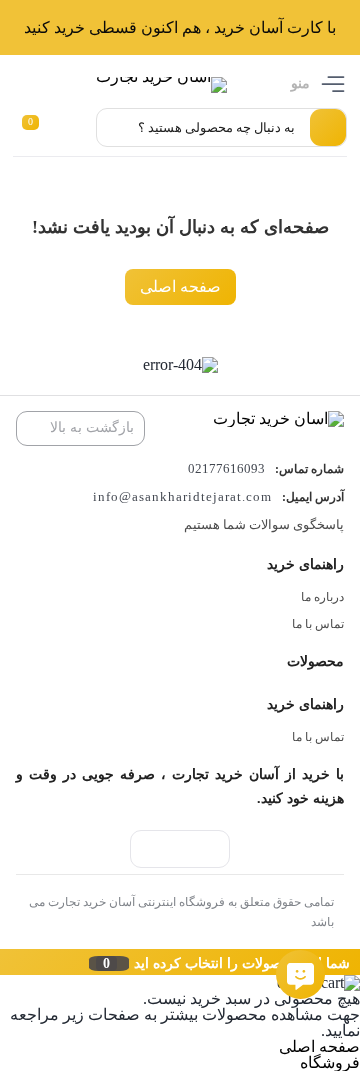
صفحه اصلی (180, 286)
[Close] (5, 962)
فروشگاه (330, 1062)
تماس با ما (318, 624)
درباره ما (322, 597)
